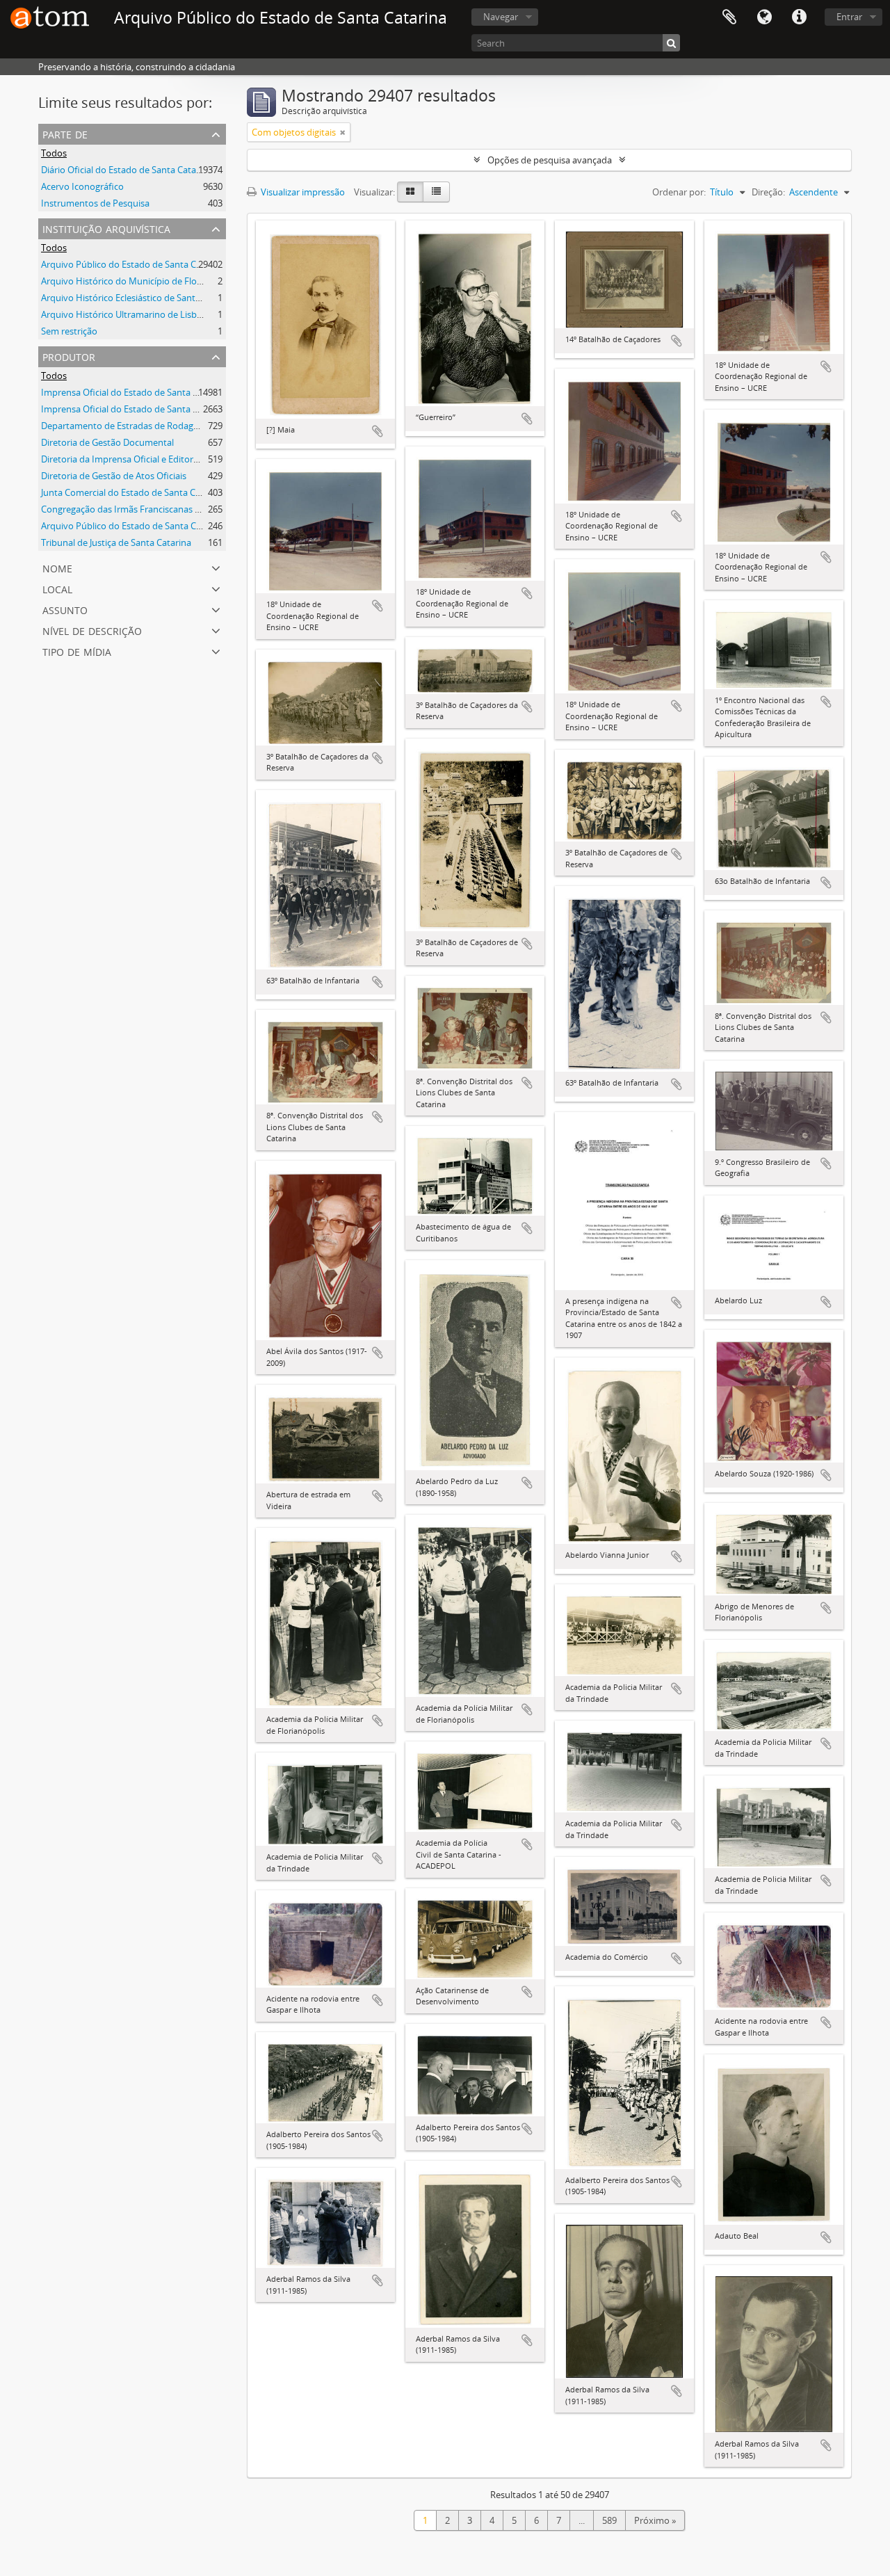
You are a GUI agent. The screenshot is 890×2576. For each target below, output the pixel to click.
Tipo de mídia (77, 651)
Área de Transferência (729, 17)
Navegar (501, 17)
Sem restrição (69, 331)
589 (609, 2520)
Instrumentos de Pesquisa (95, 203)
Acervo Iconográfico (82, 186)
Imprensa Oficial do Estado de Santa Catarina (134, 392)
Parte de (65, 133)
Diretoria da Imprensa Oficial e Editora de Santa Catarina (157, 459)
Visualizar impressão (302, 192)
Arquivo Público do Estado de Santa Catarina (133, 264)
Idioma (764, 17)
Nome (57, 567)
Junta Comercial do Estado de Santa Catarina (133, 492)
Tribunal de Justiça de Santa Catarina (116, 542)
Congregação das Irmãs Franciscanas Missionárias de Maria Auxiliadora (187, 509)
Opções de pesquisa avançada (550, 160)
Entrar (849, 17)
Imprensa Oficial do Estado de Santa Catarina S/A (142, 409)
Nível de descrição (92, 630)
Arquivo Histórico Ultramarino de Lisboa (124, 314)
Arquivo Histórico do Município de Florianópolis (139, 281)
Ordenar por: (679, 192)
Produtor (69, 356)
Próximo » (655, 2520)
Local (57, 588)
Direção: (768, 192)
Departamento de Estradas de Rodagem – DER (137, 426)
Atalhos (799, 17)
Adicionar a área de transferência (378, 431)
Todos (54, 153)
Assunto (65, 609)
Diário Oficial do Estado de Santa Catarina (127, 170)
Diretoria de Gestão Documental (107, 442)
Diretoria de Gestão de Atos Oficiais (114, 476)
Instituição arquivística (106, 228)
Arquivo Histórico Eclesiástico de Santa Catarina (139, 298)
